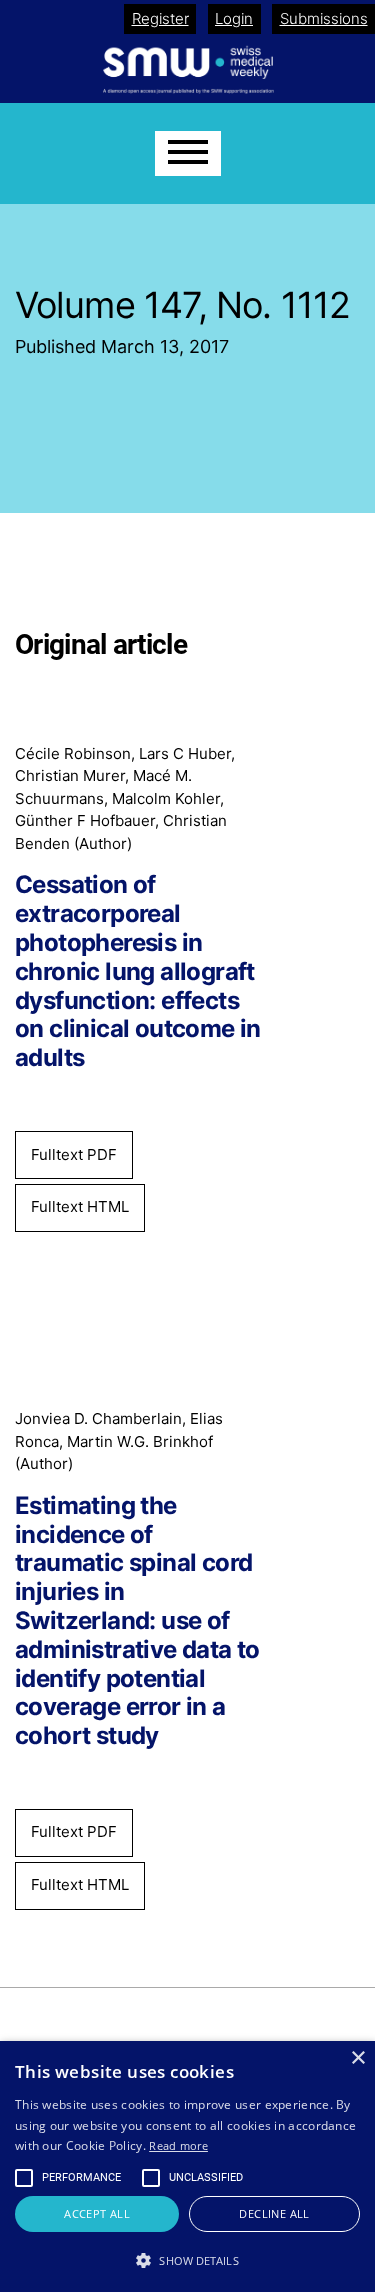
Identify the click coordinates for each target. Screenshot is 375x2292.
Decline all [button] (274, 2213)
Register (160, 18)
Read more (178, 2145)
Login (234, 18)
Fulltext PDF (74, 1154)
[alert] (187, 2166)
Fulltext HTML (80, 1206)
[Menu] (188, 153)
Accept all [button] (97, 2213)
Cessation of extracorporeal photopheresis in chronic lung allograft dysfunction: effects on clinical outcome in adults (138, 971)
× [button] (357, 2058)
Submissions (324, 18)
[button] (187, 2260)
